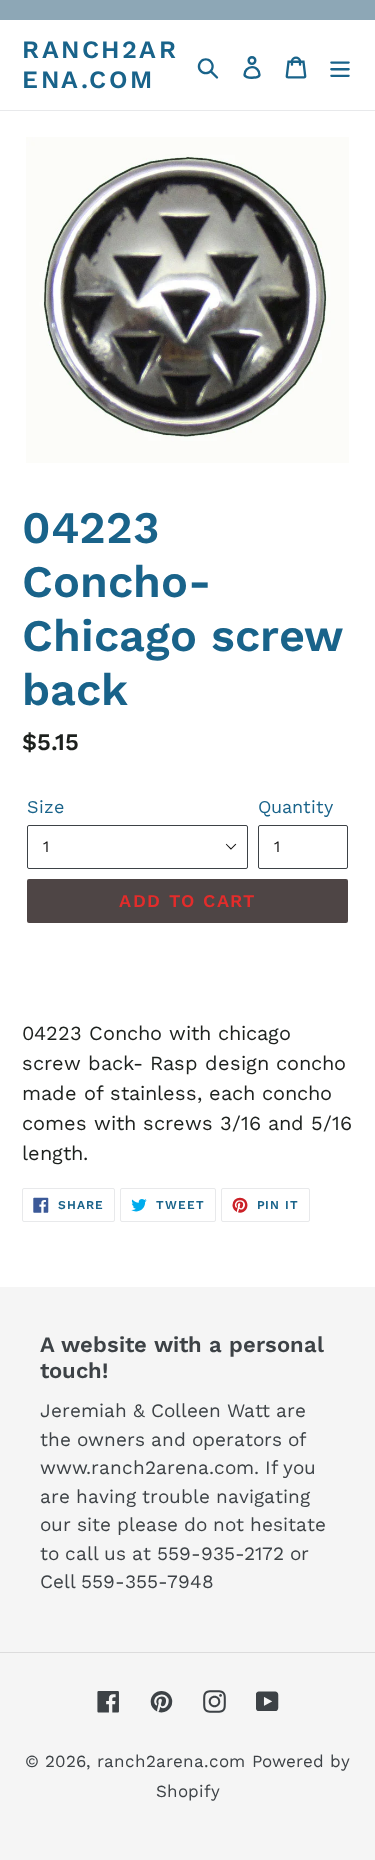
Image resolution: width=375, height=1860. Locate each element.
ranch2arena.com (100, 64)
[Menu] (340, 65)
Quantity (295, 806)
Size (45, 806)
